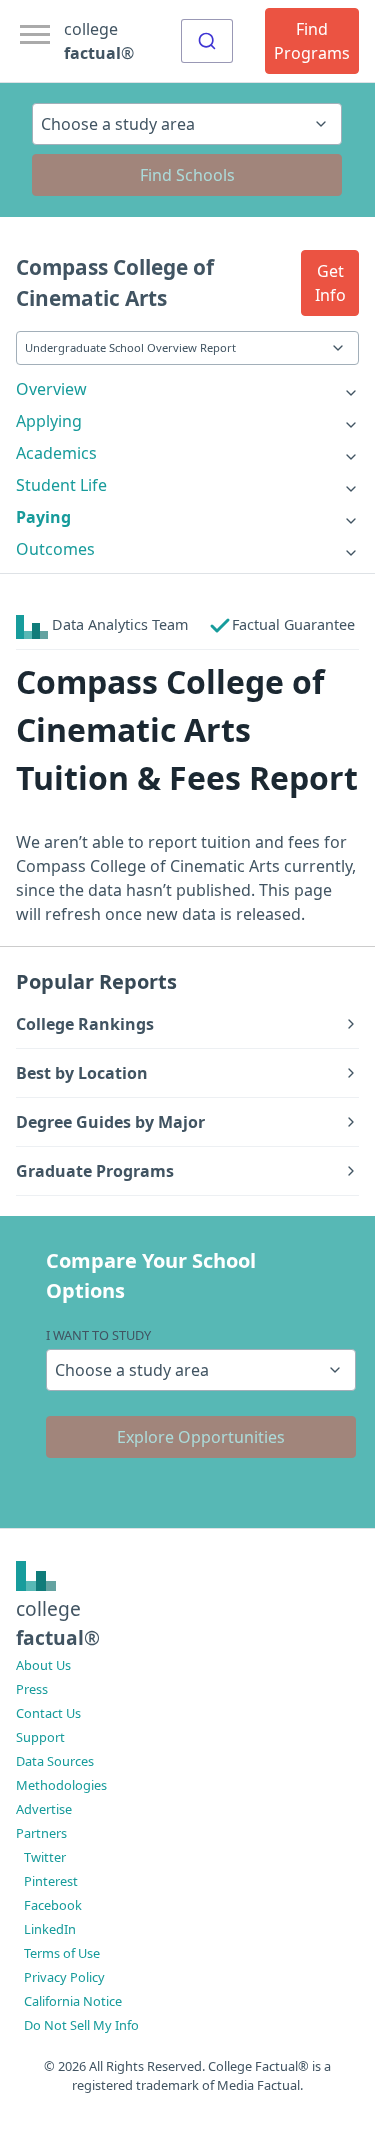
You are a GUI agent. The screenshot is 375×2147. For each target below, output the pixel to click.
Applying (49, 421)
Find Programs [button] (312, 41)
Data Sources (55, 1761)
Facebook (53, 1905)
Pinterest (51, 1881)
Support (40, 1737)
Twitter (45, 1857)
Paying (43, 517)
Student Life (61, 485)
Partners (41, 1833)
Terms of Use (62, 1953)
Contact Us (48, 1713)
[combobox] (207, 41)
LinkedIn (50, 1929)
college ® (99, 41)
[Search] (207, 41)
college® (58, 1623)
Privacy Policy (64, 1977)
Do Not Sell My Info (81, 2025)
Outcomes (55, 549)
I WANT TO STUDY (98, 1335)
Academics (56, 453)
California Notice (73, 2001)
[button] (330, 283)
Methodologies (61, 1785)
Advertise (44, 1809)
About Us (43, 1665)
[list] (187, 389)
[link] (187, 389)
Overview (51, 389)
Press (32, 1689)
